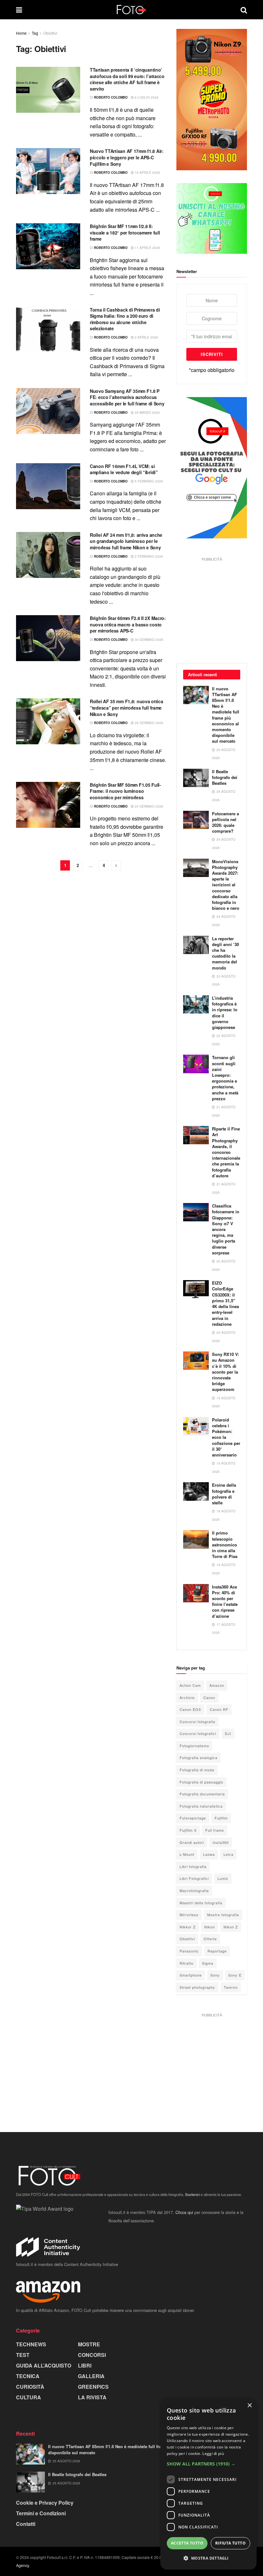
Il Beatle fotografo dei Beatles (225, 777)
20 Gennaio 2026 (148, 806)
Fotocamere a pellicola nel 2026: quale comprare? (225, 822)
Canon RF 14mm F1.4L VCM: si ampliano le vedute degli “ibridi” (124, 469)
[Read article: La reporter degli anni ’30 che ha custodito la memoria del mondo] (196, 945)
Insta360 (221, 1842)
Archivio (187, 1697)
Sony (215, 1975)
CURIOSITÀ (30, 2387)
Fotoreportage (193, 1818)
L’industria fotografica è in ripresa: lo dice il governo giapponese (225, 1013)
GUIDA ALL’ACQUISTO (44, 2365)
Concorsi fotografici (198, 1733)
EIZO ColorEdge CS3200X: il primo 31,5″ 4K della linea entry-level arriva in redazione (225, 1303)
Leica (229, 1854)
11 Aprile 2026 (147, 248)
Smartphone (191, 1975)
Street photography (197, 1987)
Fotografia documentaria (202, 1794)
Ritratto (187, 1963)
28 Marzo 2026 (147, 412)
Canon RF (219, 1709)
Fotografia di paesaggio (201, 1782)
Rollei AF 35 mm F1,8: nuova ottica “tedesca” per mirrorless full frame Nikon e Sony (126, 708)
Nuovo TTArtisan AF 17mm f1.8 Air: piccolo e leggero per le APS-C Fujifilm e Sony (127, 157)
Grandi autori (192, 1842)
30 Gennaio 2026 (148, 640)
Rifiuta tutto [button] (230, 2543)
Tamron (231, 1987)
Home (21, 33)
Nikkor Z (188, 1927)
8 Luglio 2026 (146, 97)
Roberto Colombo (111, 97)
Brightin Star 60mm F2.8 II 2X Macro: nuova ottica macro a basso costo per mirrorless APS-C (128, 624)
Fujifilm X (188, 1830)
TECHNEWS (31, 2344)
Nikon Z (231, 1927)
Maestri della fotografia (201, 1903)
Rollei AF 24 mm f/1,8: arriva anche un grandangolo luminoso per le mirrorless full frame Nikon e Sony (126, 541)
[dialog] (208, 2484)
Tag (35, 33)
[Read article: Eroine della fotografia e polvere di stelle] (196, 1491)
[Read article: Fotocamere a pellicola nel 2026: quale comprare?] (196, 820)
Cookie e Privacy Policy (45, 2503)
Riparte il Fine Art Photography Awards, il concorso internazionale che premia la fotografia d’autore (226, 1152)
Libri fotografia (193, 1866)
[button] (208, 2464)
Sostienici (192, 2194)
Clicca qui (184, 2212)
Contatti (26, 2524)
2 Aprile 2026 (146, 337)
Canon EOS (190, 1709)
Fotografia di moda (197, 1770)
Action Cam (190, 1685)
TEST (23, 2355)
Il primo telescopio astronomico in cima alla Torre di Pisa (225, 1545)
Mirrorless (189, 1915)
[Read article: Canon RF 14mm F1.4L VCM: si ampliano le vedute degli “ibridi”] (48, 486)
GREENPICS (93, 2387)
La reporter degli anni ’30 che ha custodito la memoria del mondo (225, 953)
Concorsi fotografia (197, 1722)
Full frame (215, 1830)
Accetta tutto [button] (187, 2543)
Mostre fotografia (223, 1915)
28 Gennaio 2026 (148, 723)
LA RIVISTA (92, 2397)
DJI (228, 1733)
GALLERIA (91, 2376)
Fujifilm (221, 1818)
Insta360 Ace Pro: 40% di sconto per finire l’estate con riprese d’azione (225, 1601)
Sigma (208, 1963)
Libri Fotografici (194, 1878)
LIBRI (85, 2365)
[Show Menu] (19, 10)
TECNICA (28, 2376)
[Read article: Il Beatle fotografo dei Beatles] (196, 778)
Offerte (210, 1939)
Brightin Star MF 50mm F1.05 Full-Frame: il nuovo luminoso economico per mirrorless (125, 791)
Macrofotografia (194, 1890)
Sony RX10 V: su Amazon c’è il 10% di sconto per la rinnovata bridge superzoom (225, 1372)
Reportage (217, 1951)
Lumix (223, 1878)
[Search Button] (244, 10)
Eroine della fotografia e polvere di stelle (224, 1494)
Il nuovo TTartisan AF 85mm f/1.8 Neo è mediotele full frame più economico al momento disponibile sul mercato (226, 715)
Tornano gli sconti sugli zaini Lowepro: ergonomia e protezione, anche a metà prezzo (225, 1078)
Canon (209, 1697)
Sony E (235, 1975)
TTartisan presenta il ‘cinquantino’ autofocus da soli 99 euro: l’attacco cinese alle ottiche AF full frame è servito (127, 79)
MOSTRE (89, 2344)
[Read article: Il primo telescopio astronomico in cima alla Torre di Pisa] (196, 1539)
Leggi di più (213, 2453)
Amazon (217, 1685)
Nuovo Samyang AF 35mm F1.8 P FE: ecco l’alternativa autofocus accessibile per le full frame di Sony (127, 397)
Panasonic (189, 1951)
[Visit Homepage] (131, 10)
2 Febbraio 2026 (148, 556)
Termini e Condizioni (41, 2513)
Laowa (209, 1854)
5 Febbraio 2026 (148, 481)
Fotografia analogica (199, 1757)
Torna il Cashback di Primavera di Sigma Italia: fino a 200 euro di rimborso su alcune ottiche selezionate (125, 319)
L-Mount (187, 1854)
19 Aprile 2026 (147, 173)
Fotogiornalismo (194, 1746)
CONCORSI (92, 2355)
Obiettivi (50, 33)
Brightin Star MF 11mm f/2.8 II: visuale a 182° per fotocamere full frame (125, 232)
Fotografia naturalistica (201, 1806)
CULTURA (29, 2397)
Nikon (210, 1927)
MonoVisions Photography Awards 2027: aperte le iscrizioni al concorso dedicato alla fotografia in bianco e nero (226, 885)
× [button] (249, 2406)
